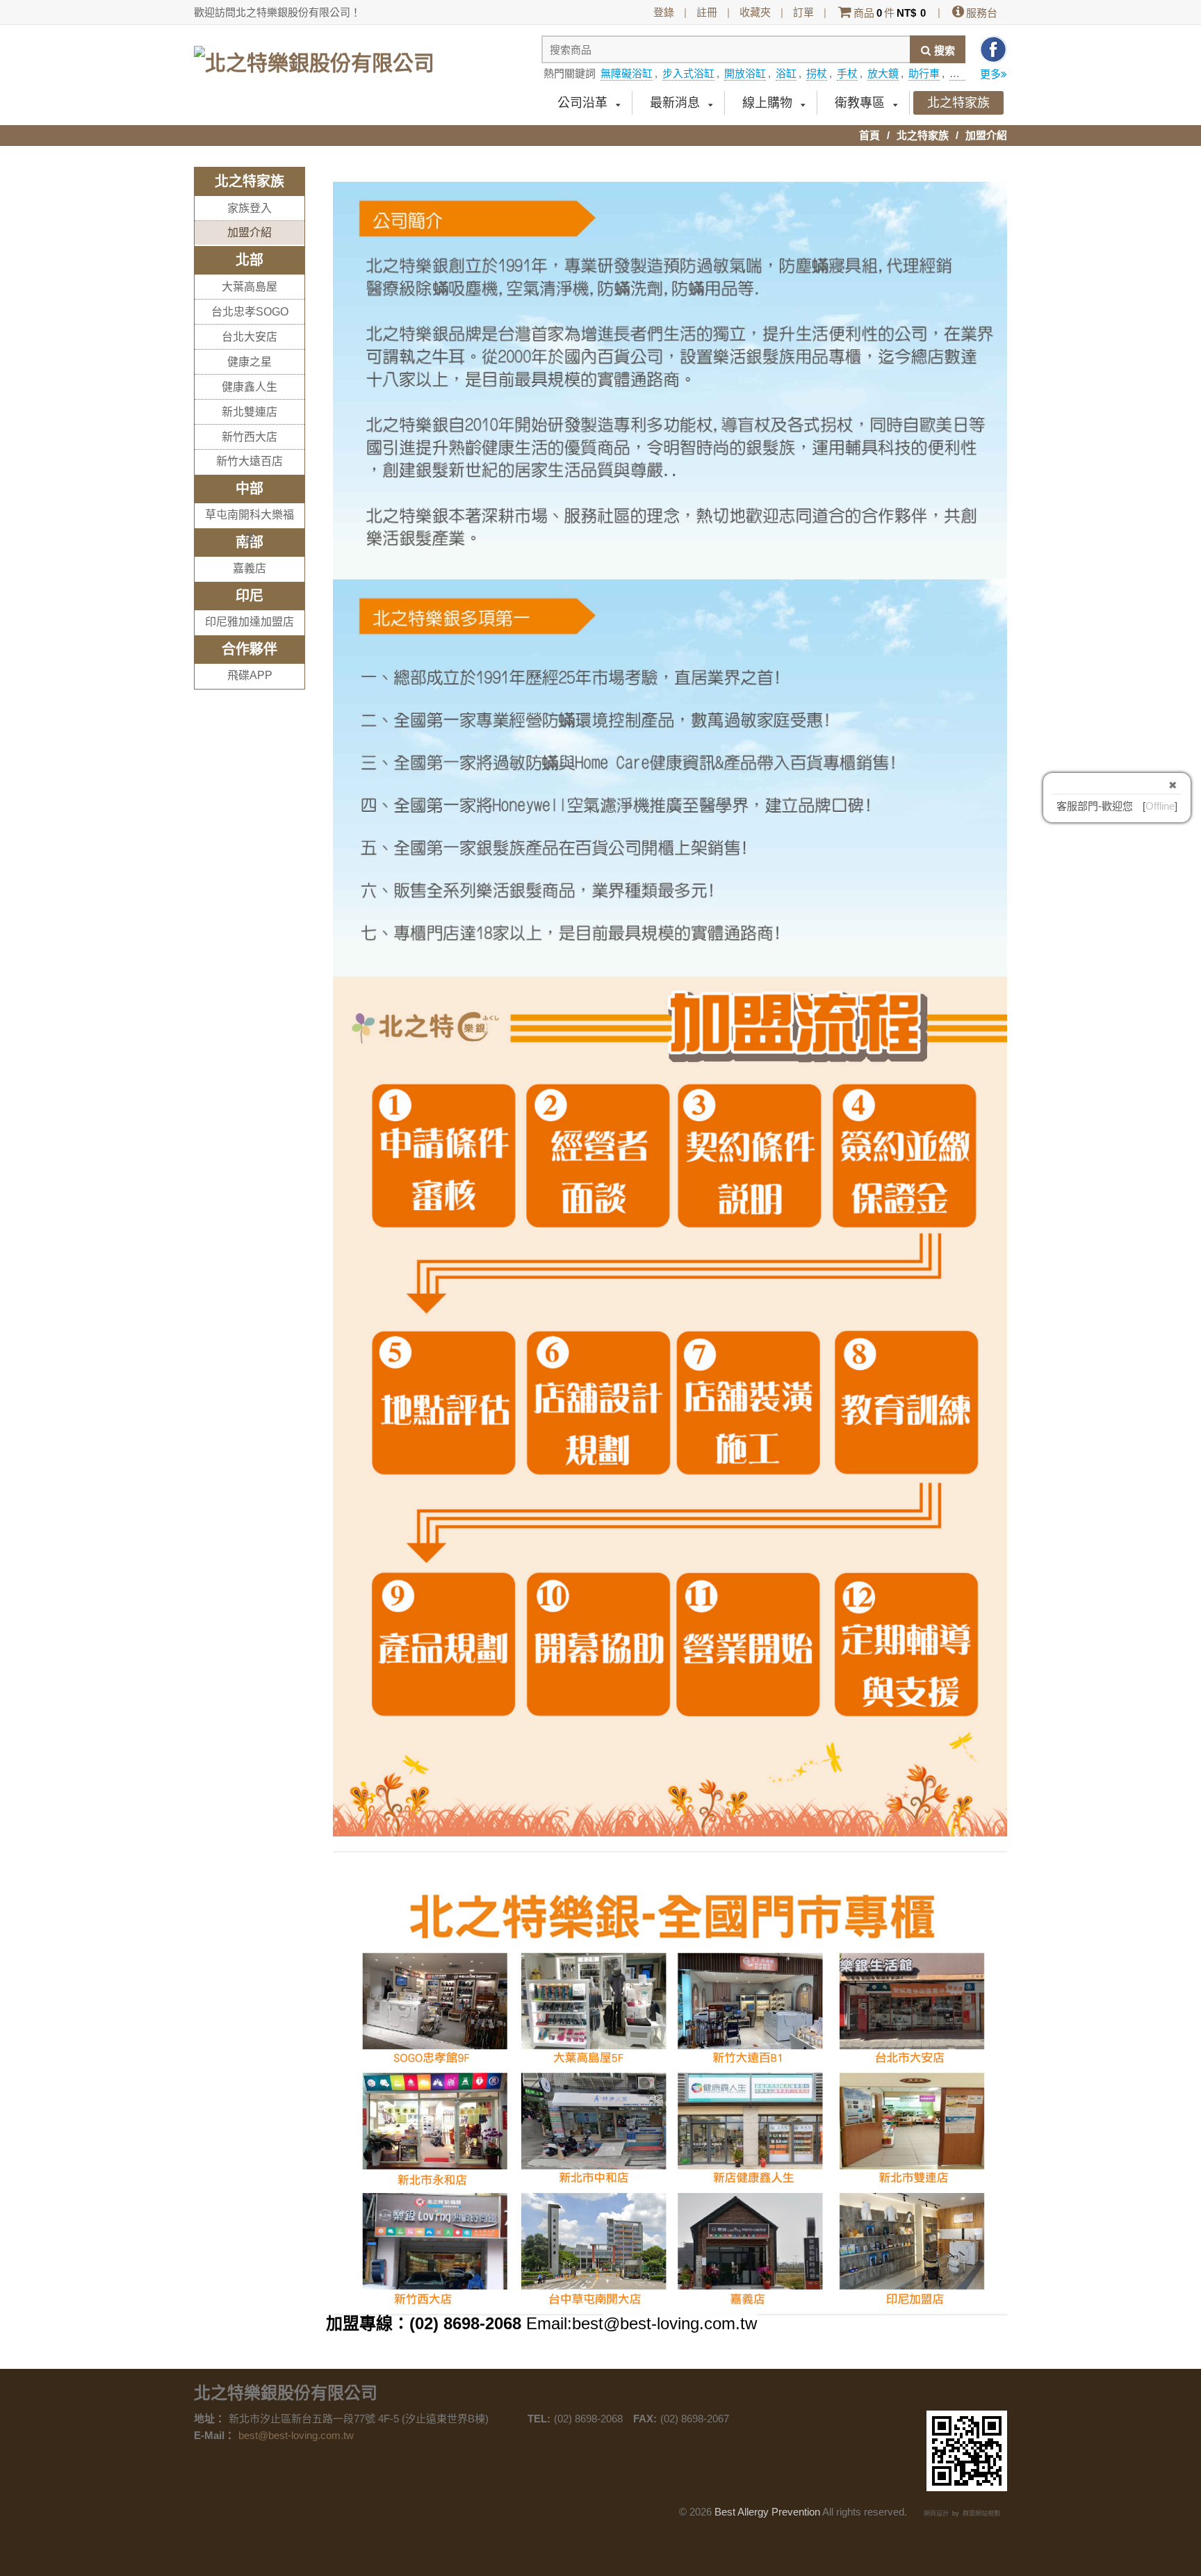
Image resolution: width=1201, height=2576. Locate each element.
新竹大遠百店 (250, 461)
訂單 (803, 12)
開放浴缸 (745, 73)
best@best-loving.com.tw (296, 2435)
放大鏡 (883, 73)
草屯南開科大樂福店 (250, 527)
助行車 (924, 73)
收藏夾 (755, 12)
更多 (990, 74)
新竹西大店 (250, 437)
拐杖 (817, 73)
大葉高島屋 (250, 287)
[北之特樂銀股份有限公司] (314, 57)
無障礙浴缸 (627, 73)
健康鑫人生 (250, 387)
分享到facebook (993, 49)
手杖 (847, 73)
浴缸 (786, 73)
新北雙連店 (250, 412)
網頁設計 (936, 2513)
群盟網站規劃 (981, 2513)
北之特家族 (958, 103)
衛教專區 (860, 103)
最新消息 (675, 103)
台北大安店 (250, 337)
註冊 (707, 12)
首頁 (869, 135)
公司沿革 (582, 103)
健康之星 (250, 362)
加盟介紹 (250, 233)
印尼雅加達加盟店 (250, 622)
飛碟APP (250, 675)
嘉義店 (250, 568)
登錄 (664, 12)
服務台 (982, 13)
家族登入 (250, 208)
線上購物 (767, 103)
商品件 (890, 13)
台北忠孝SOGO (250, 312)
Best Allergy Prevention (767, 2512)
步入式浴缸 (688, 73)
